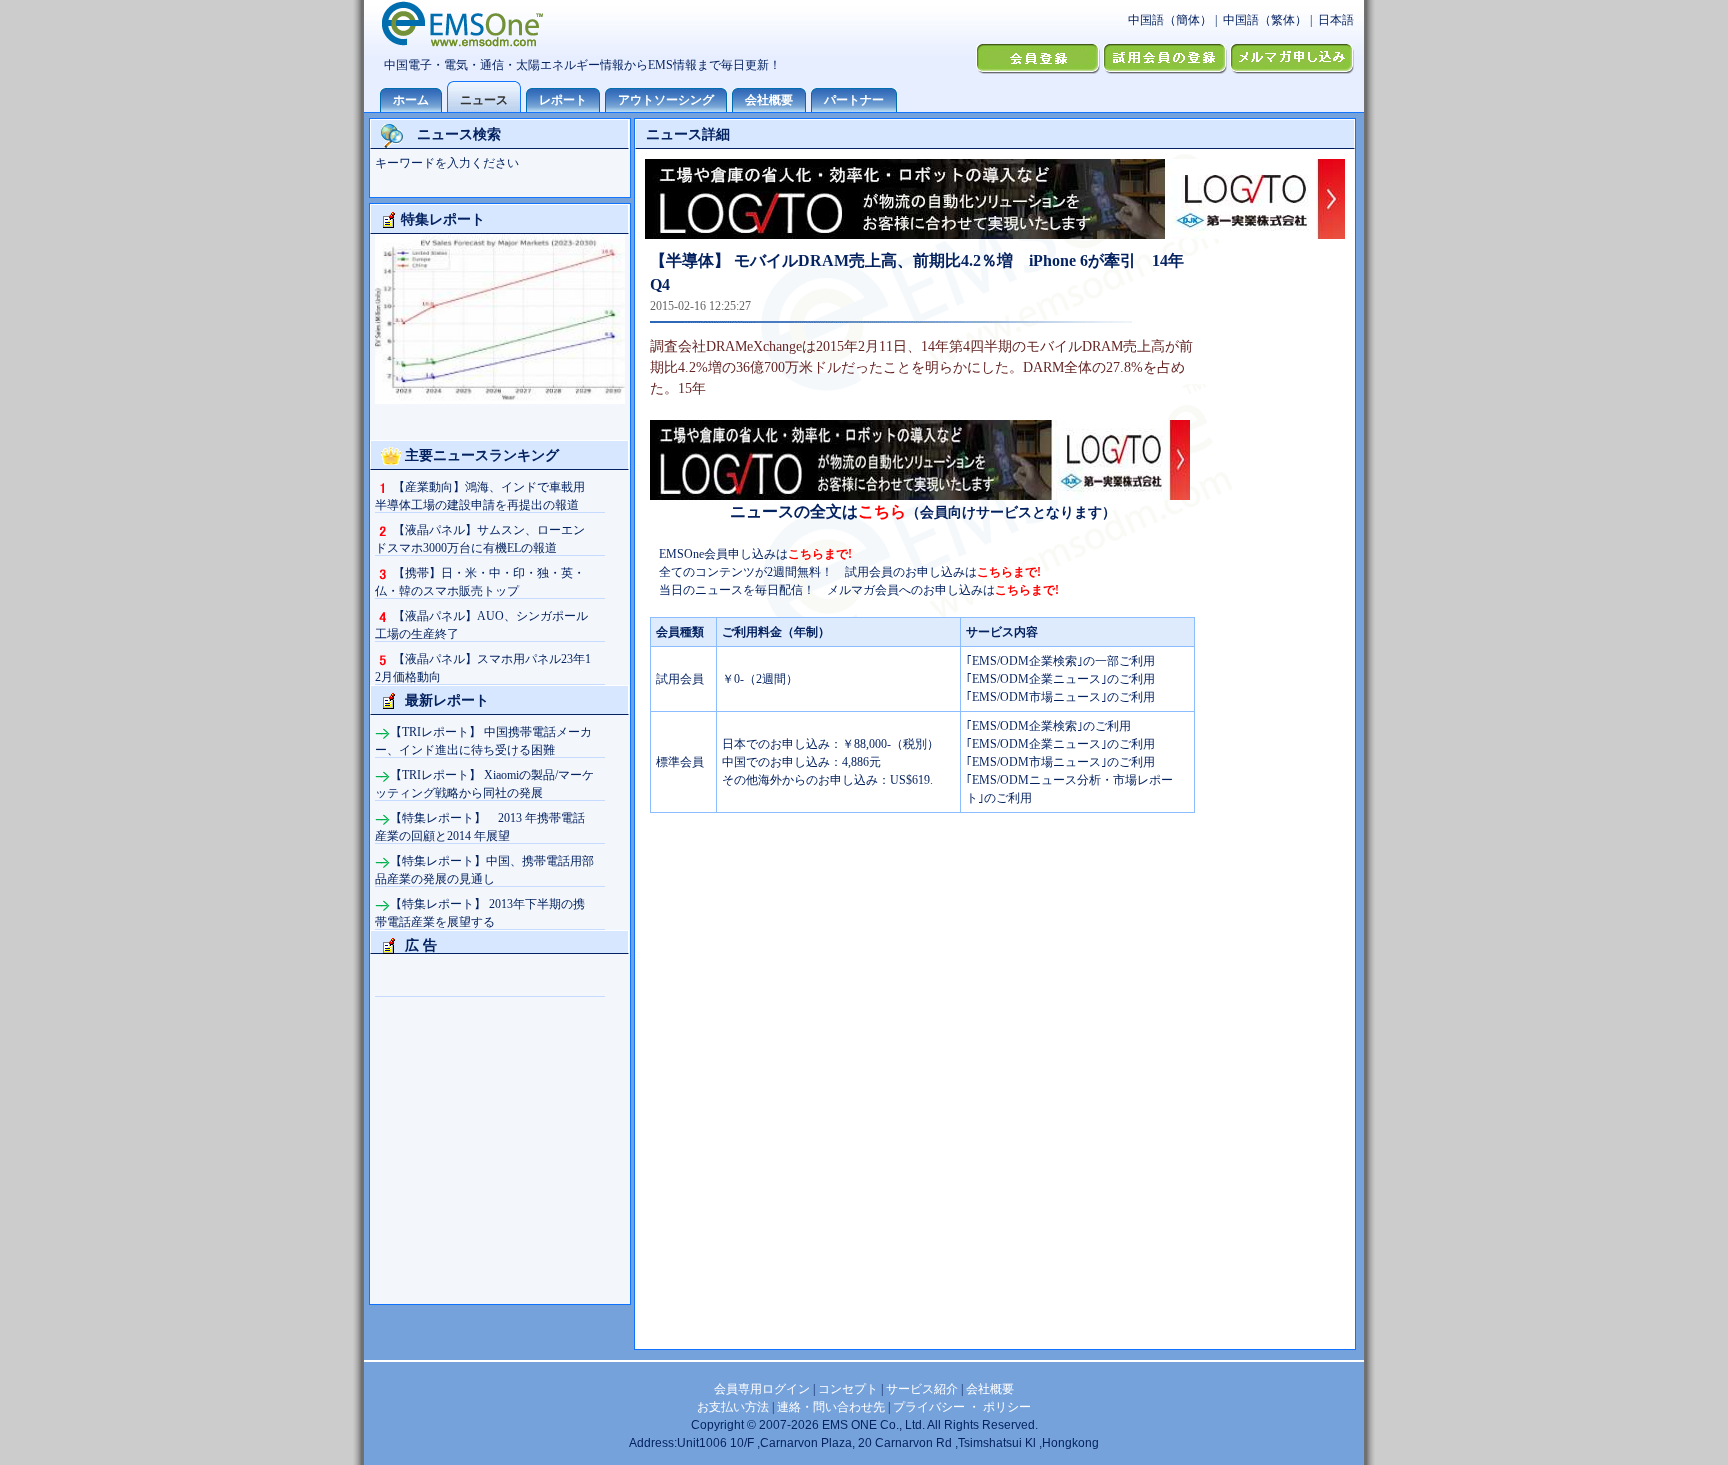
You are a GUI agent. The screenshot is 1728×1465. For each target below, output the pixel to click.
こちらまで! (820, 554)
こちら (882, 511)
